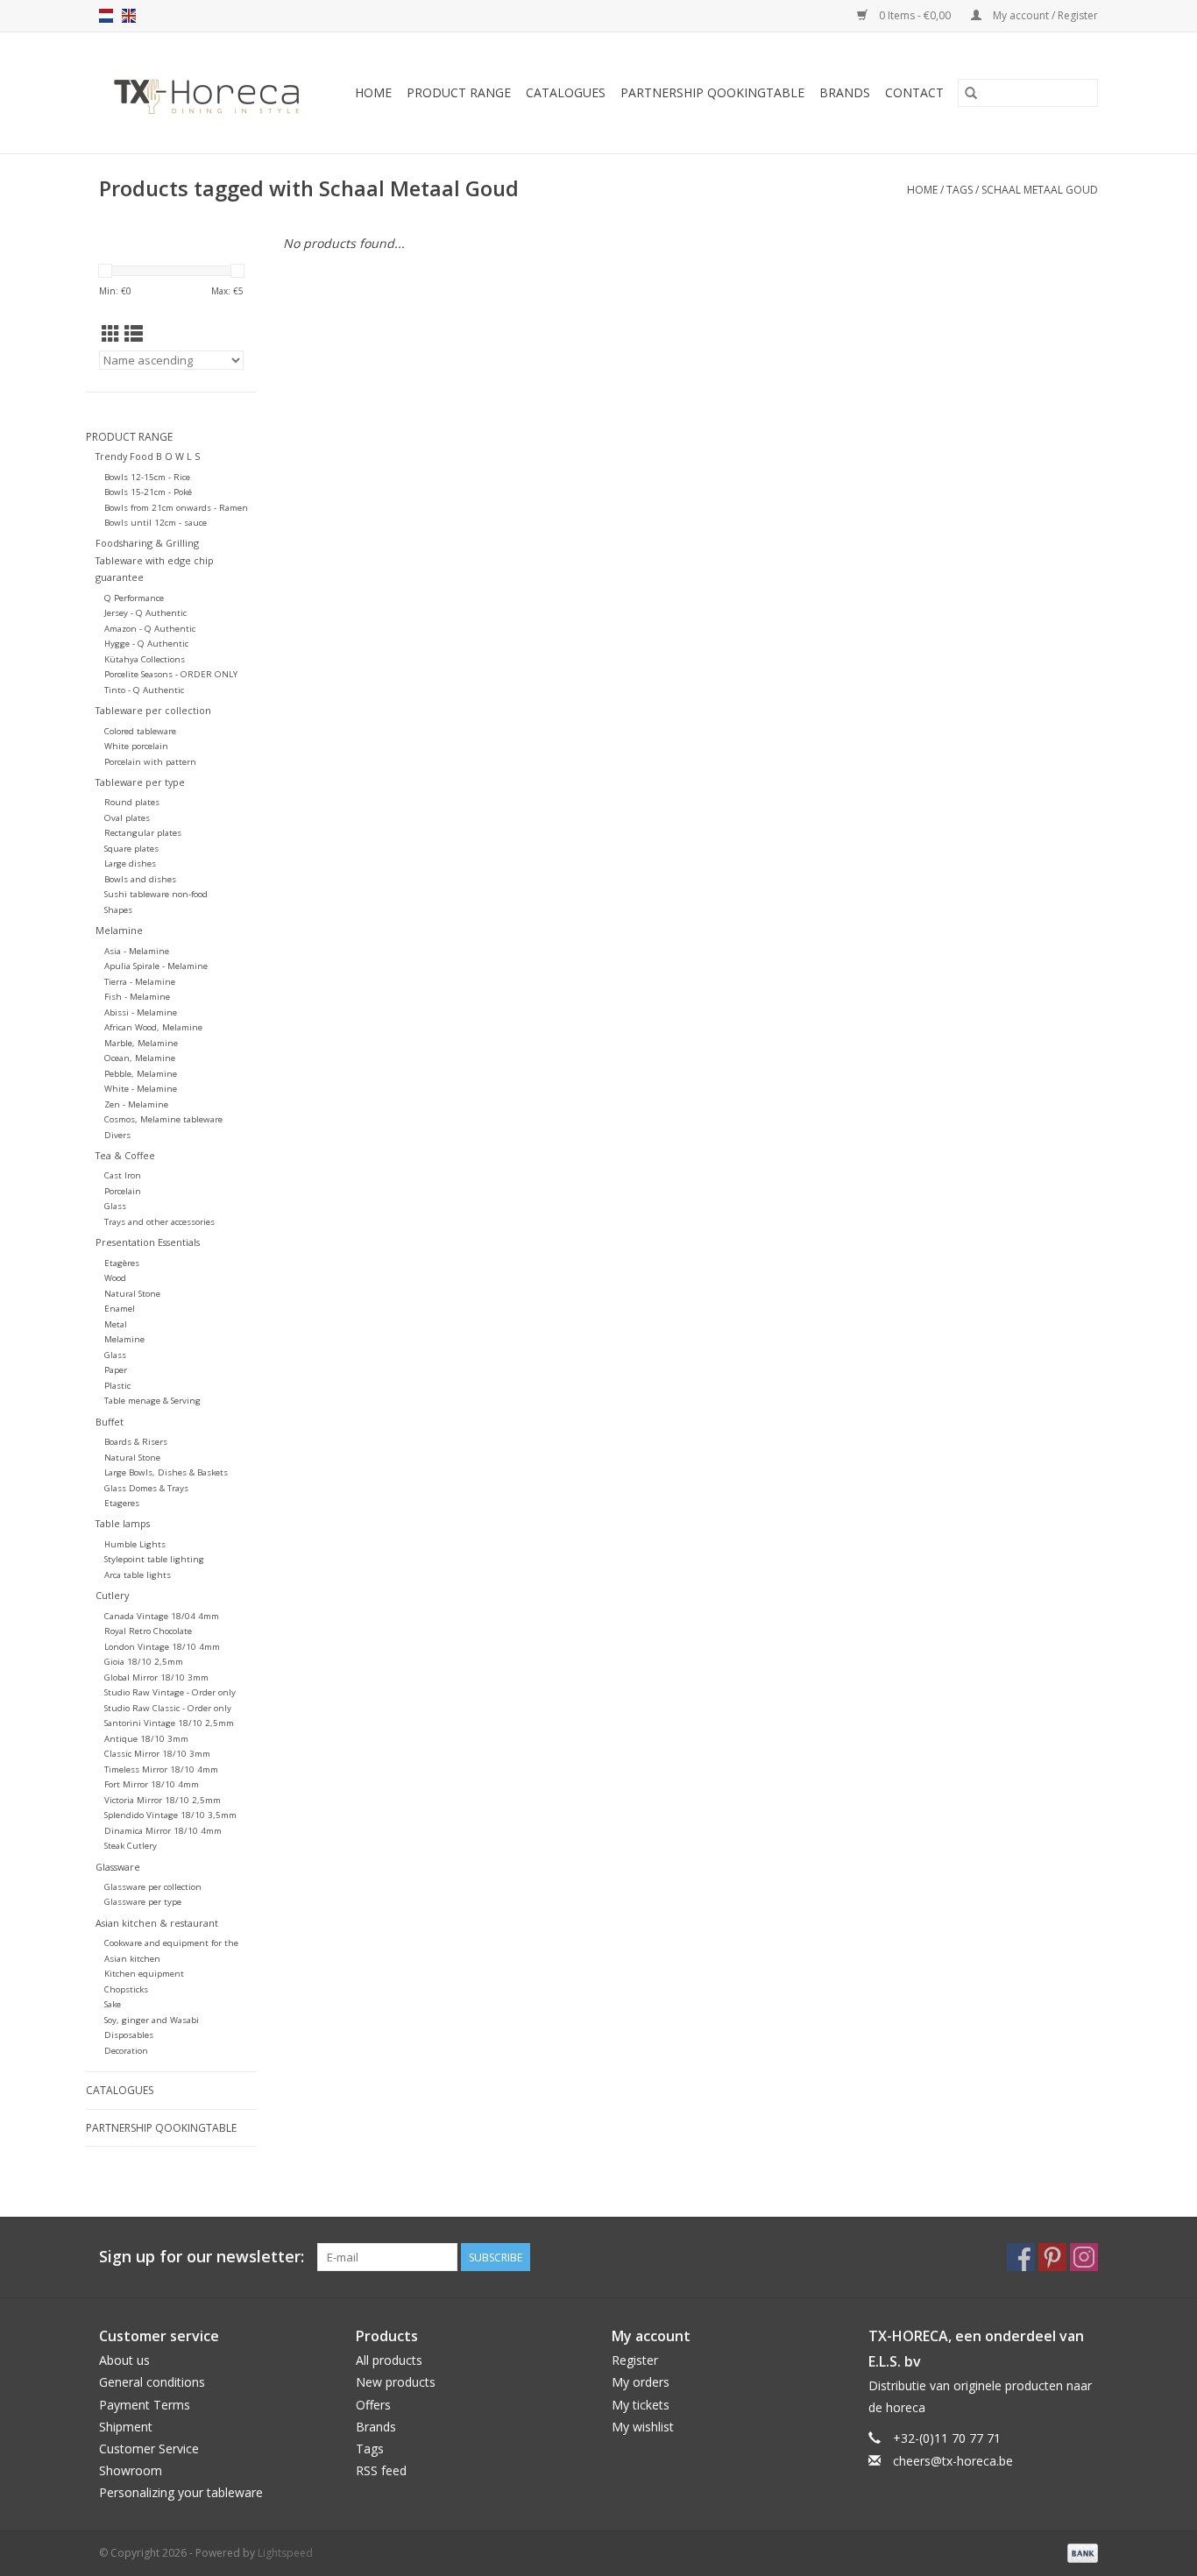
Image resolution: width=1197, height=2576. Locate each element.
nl (106, 16)
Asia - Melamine (137, 951)
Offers (373, 2405)
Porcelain (123, 1191)
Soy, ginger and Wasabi (152, 2020)
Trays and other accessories (159, 1222)
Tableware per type (140, 782)
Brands (845, 92)
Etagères (122, 1263)
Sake (113, 2004)
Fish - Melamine (137, 997)
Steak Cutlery (131, 1846)
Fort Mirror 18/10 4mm (152, 1784)
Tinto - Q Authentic (144, 690)
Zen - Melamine (136, 1104)
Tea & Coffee (125, 1155)
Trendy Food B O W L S (148, 456)
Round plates (132, 802)
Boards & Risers (136, 1442)
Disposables (129, 2035)
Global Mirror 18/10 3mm (156, 1677)
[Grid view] (111, 334)
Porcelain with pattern (150, 762)
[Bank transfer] (1080, 2552)
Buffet (110, 1422)
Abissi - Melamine (141, 1012)
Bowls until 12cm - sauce (156, 523)
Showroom (131, 2470)
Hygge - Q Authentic (146, 644)
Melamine (119, 930)
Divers (117, 1135)
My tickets (641, 2405)
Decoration (126, 2051)
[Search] (971, 93)
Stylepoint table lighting (154, 1559)
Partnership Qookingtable (712, 92)
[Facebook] (1021, 2257)
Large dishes (130, 863)
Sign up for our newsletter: (202, 2257)
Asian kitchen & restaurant (157, 1923)
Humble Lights (135, 1544)
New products (396, 2382)
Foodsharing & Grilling (147, 543)
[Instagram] (1084, 2257)
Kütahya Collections (145, 659)
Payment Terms (145, 2405)
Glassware (118, 1867)
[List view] (134, 334)
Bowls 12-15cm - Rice (147, 477)
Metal (116, 1324)
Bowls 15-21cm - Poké (148, 492)
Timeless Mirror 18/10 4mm (161, 1769)
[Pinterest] (1052, 2257)
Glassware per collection (153, 1887)
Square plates (131, 849)
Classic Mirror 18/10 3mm (157, 1754)
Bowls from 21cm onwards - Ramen (176, 508)
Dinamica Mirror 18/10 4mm (163, 1831)
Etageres (122, 1503)
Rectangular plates (143, 833)
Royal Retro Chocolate (148, 1631)
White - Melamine (141, 1089)
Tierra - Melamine (140, 982)
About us (124, 2360)
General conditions (152, 2382)
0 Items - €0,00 (915, 15)
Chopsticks (126, 1989)
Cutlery (112, 1595)
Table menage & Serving (152, 1401)
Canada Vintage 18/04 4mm (162, 1616)
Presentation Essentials (148, 1242)
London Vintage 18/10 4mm (162, 1647)
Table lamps (123, 1523)
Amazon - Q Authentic (150, 629)
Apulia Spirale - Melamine (156, 966)
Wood (115, 1278)
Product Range (459, 92)
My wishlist (643, 2427)
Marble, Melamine (141, 1043)
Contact (914, 92)
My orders (641, 2382)
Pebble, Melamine (141, 1074)
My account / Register (1044, 15)
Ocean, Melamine (140, 1058)
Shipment (126, 2427)
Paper (116, 1370)
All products (389, 2360)
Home (373, 92)
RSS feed (381, 2470)
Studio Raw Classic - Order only (168, 1708)
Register (635, 2360)
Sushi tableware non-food (156, 894)
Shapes (118, 910)
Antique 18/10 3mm (146, 1739)
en (129, 16)
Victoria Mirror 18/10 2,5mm (163, 1800)
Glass (115, 1206)
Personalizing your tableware (181, 2492)
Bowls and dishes (140, 879)
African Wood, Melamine (153, 1027)
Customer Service (149, 2449)
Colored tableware (140, 731)
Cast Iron (123, 1175)
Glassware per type (143, 1902)
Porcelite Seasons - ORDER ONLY (171, 674)
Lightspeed (285, 2553)
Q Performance (134, 598)
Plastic (117, 1386)
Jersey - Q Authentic (145, 613)
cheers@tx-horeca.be (953, 2461)
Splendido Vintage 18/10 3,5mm (170, 1815)
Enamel (120, 1309)
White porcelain (136, 746)
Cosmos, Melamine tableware (163, 1119)
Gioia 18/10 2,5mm (144, 1662)
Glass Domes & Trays (146, 1488)
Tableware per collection (153, 710)
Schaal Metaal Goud (1040, 190)
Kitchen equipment (144, 1974)
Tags (960, 190)
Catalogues (566, 92)
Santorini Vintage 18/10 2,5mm (169, 1723)
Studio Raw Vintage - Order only (170, 1692)
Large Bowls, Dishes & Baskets (166, 1472)
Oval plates (127, 818)
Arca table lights (138, 1575)
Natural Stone (132, 1294)
